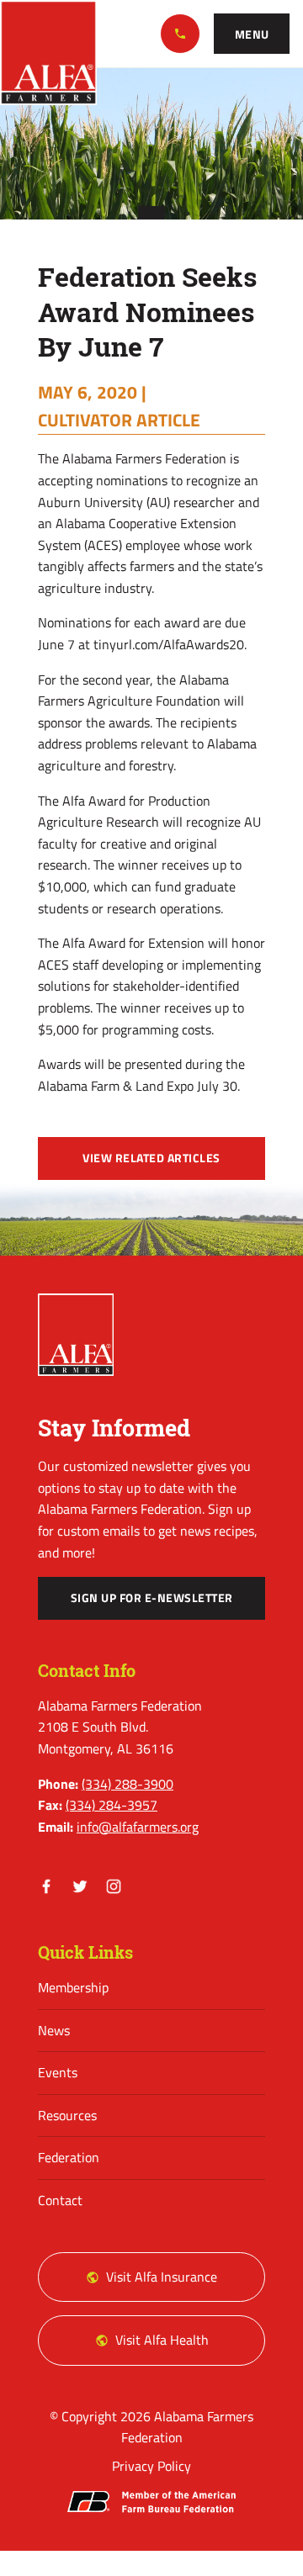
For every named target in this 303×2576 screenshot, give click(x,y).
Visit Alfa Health (162, 2340)
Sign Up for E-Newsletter (152, 1598)
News (54, 2030)
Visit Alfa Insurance (162, 2277)
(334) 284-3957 (112, 1805)
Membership (73, 1987)
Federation (69, 2157)
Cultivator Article (119, 420)
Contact (60, 2200)
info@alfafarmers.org (138, 1827)
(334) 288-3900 (180, 34)
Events (58, 2072)
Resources (67, 2115)
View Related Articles (151, 1158)
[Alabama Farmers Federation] (76, 1335)
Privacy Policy (151, 2466)
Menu (252, 34)
